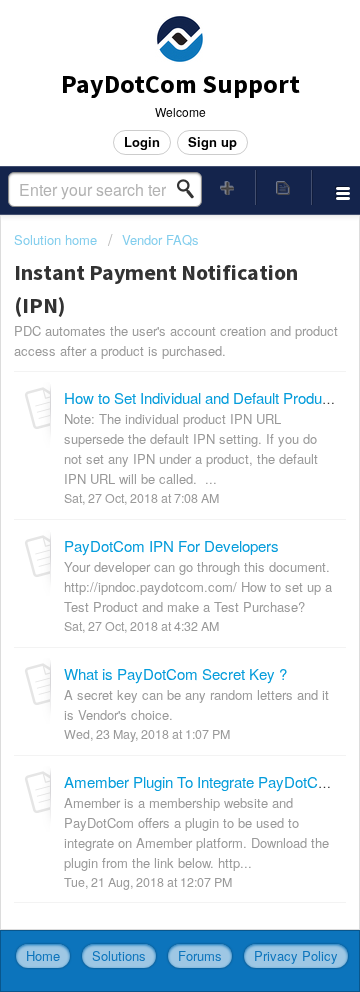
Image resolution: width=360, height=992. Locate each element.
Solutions (119, 955)
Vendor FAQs (160, 239)
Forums (200, 955)
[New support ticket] (228, 187)
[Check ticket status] (284, 187)
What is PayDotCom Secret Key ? (175, 673)
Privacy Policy (296, 955)
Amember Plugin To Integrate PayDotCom (201, 781)
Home (43, 955)
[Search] (191, 189)
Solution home (57, 239)
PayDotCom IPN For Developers (171, 545)
